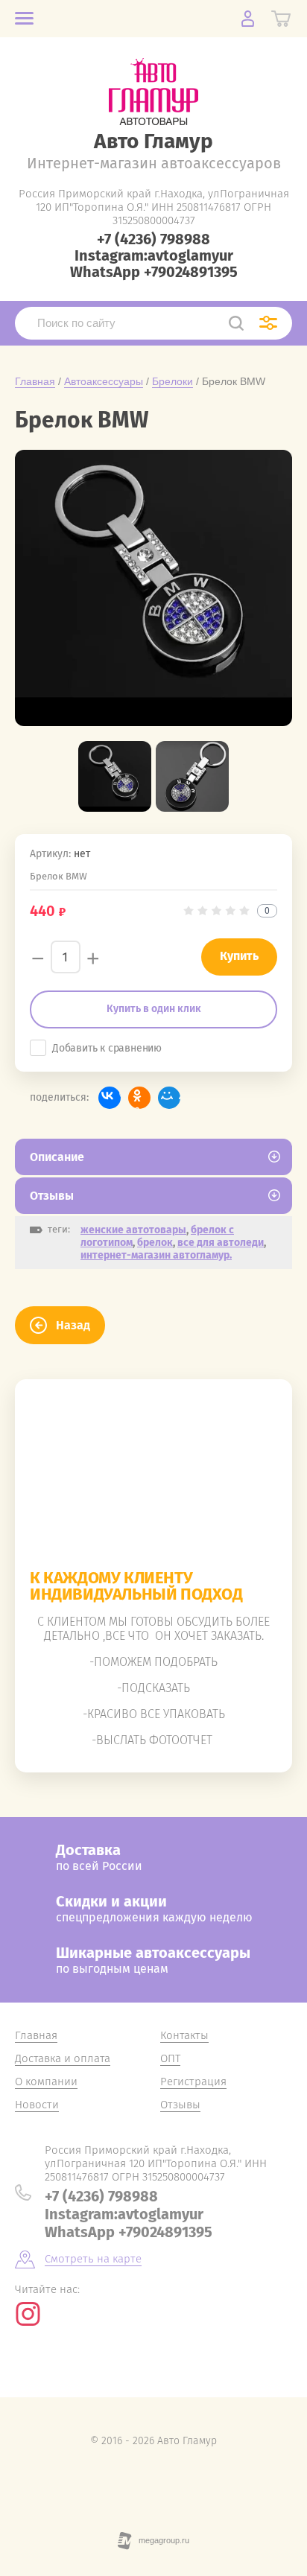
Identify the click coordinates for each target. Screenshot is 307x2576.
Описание (57, 1157)
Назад (73, 1325)
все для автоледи (221, 1243)
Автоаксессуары (104, 381)
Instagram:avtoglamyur (154, 255)
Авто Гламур (153, 141)
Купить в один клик (154, 1009)
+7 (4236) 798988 (153, 239)
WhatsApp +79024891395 (154, 272)
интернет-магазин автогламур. (156, 1255)
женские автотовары (133, 1230)
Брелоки (173, 381)
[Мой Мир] (169, 1098)
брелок (155, 1243)
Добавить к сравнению (107, 1048)
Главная (35, 381)
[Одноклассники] (139, 1098)
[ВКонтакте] (110, 1098)
